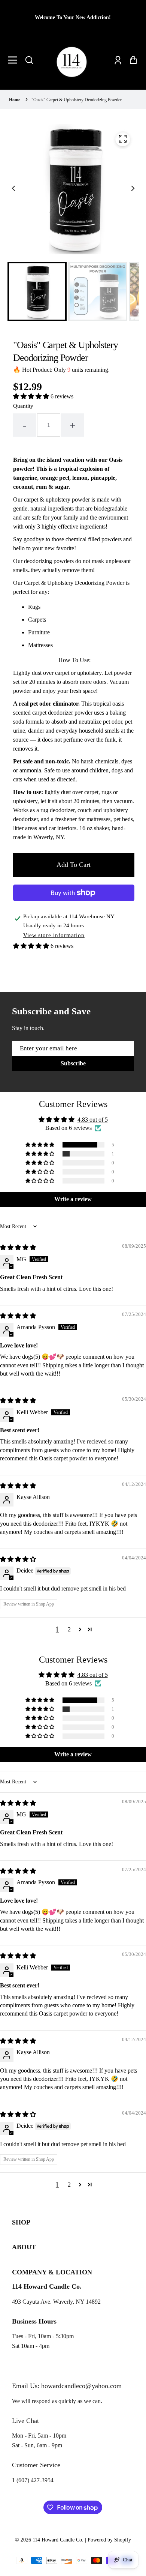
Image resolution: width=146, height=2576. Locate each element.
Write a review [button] (73, 1199)
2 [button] (69, 1629)
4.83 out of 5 (93, 1120)
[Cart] (131, 60)
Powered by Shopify (109, 2540)
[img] (18, 1247)
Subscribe (73, 1063)
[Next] (132, 189)
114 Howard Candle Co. (58, 2540)
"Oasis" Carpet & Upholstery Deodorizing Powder (77, 100)
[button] (29, 60)
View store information (54, 935)
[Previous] (14, 189)
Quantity (23, 406)
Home (15, 100)
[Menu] (15, 60)
